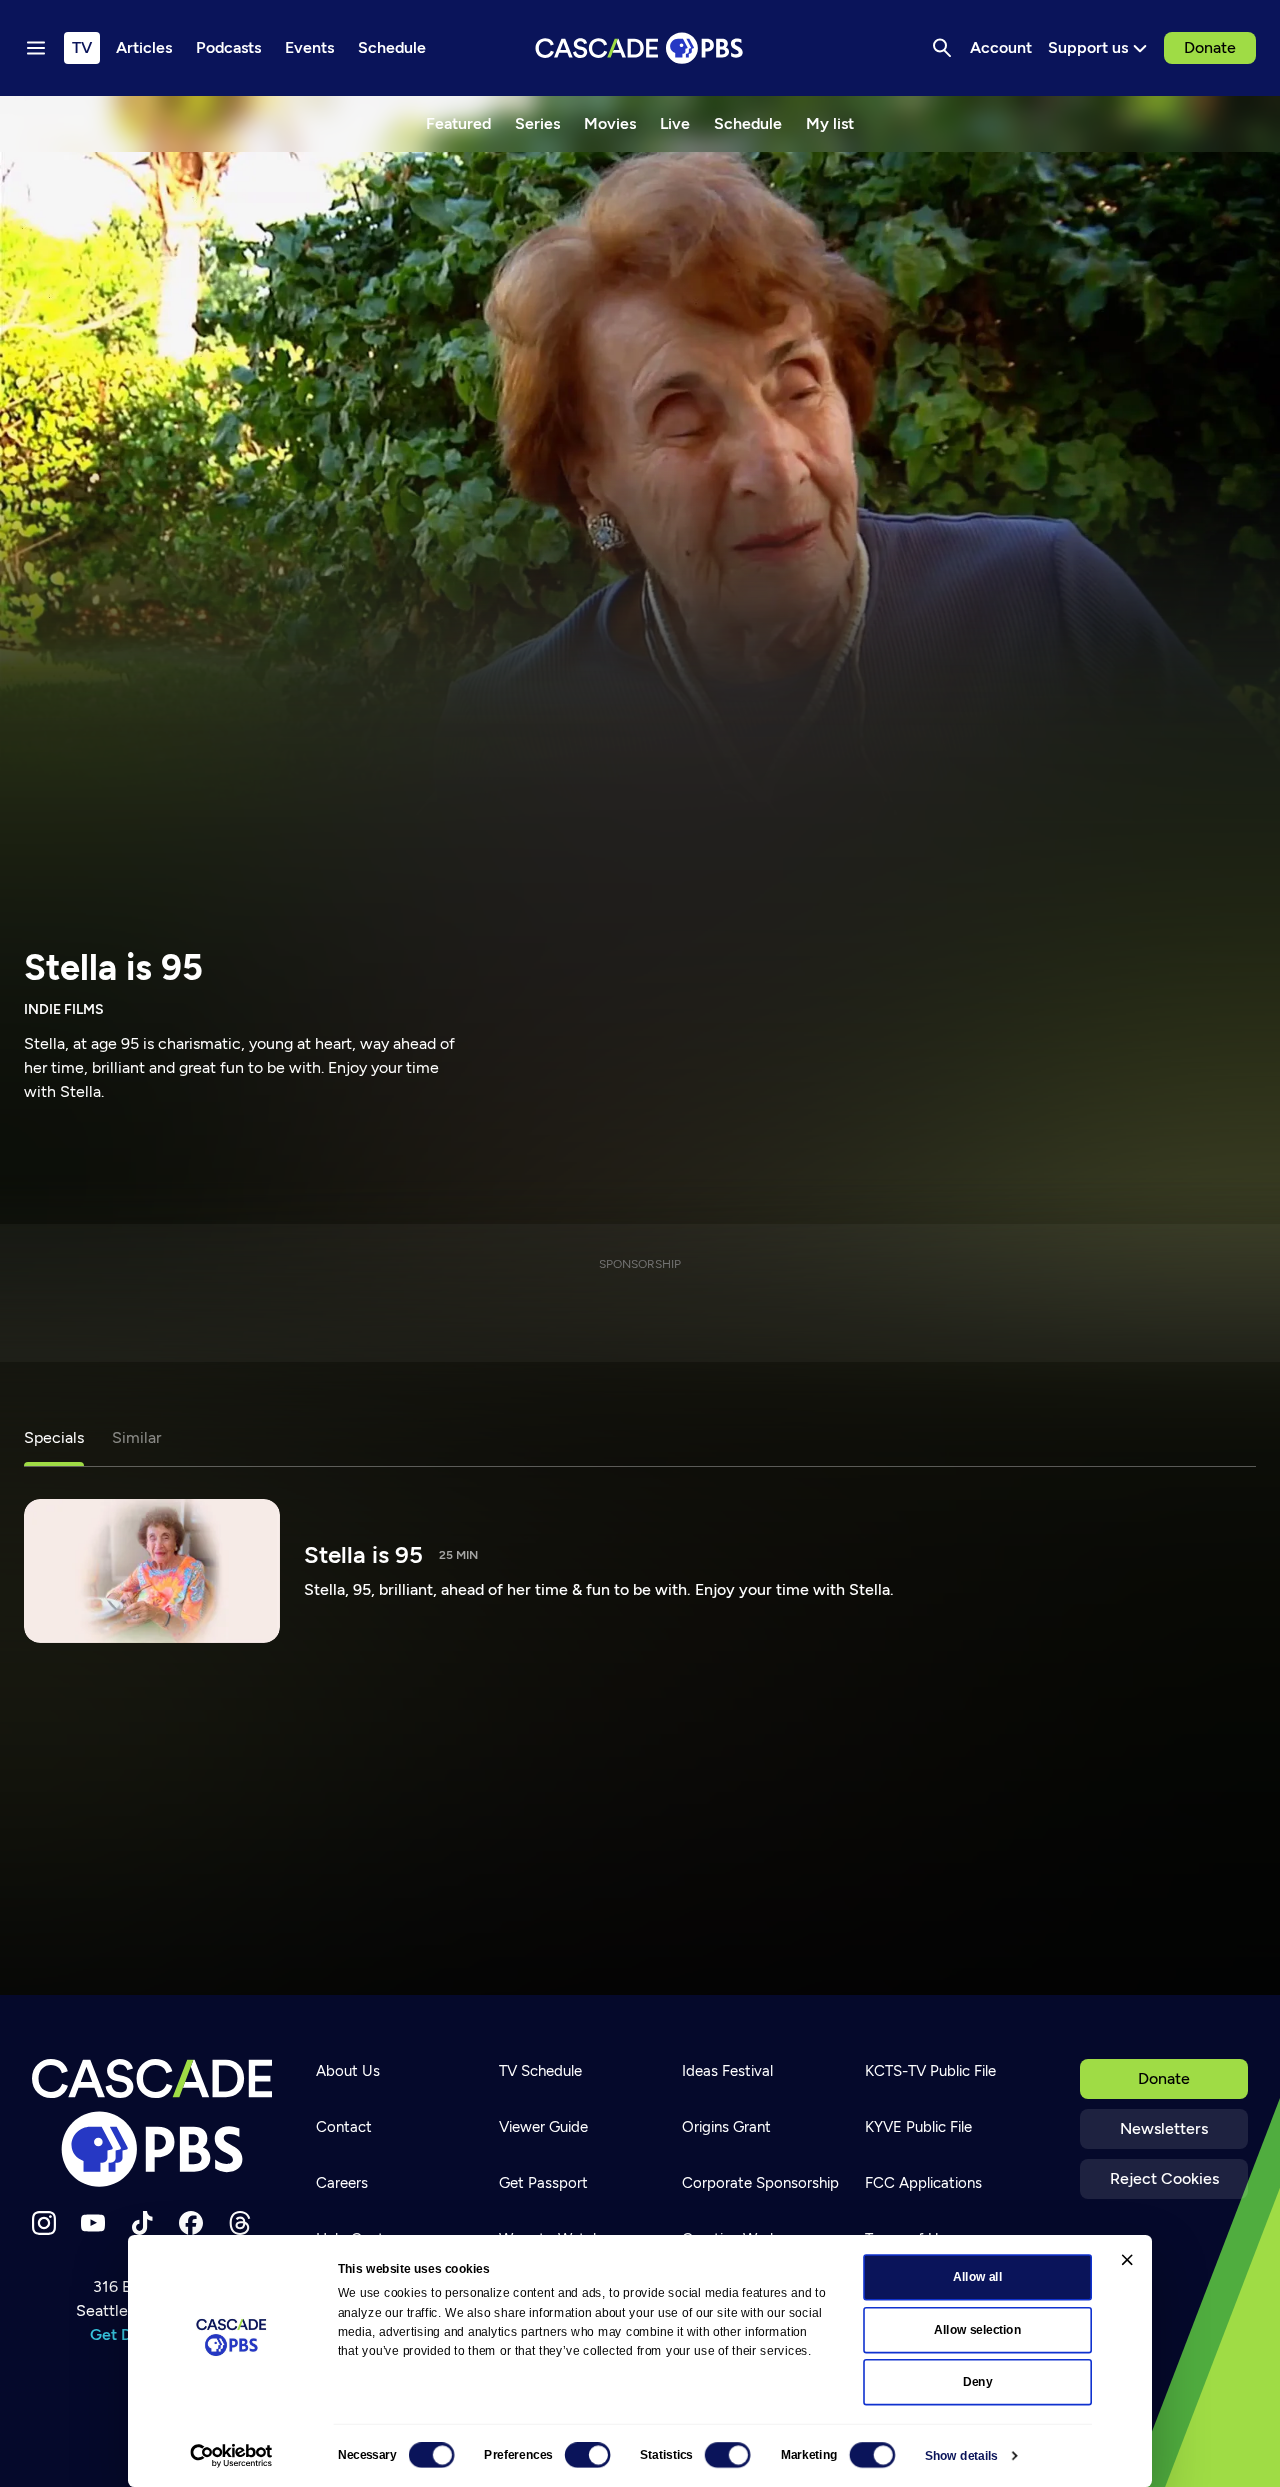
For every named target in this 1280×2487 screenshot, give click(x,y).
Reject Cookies (1164, 2178)
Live (675, 123)
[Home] (152, 2123)
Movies (610, 123)
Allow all (977, 2277)
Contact (344, 2127)
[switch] (588, 2455)
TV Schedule (540, 2071)
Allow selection (977, 2330)
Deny (977, 2382)
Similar (136, 1437)
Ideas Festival (727, 2071)
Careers (342, 2183)
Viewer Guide (543, 2127)
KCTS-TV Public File (930, 2071)
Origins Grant (726, 2127)
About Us (348, 2071)
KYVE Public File (918, 2127)
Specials (54, 1437)
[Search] (942, 48)
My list (830, 123)
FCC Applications (923, 2183)
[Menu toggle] (36, 48)
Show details (961, 2456)
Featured (458, 123)
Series (537, 123)
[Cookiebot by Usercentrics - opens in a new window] (231, 2456)
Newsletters (1164, 2128)
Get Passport (543, 2183)
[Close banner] (1127, 2259)
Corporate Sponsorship (760, 2183)
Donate (1210, 47)
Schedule (748, 123)
